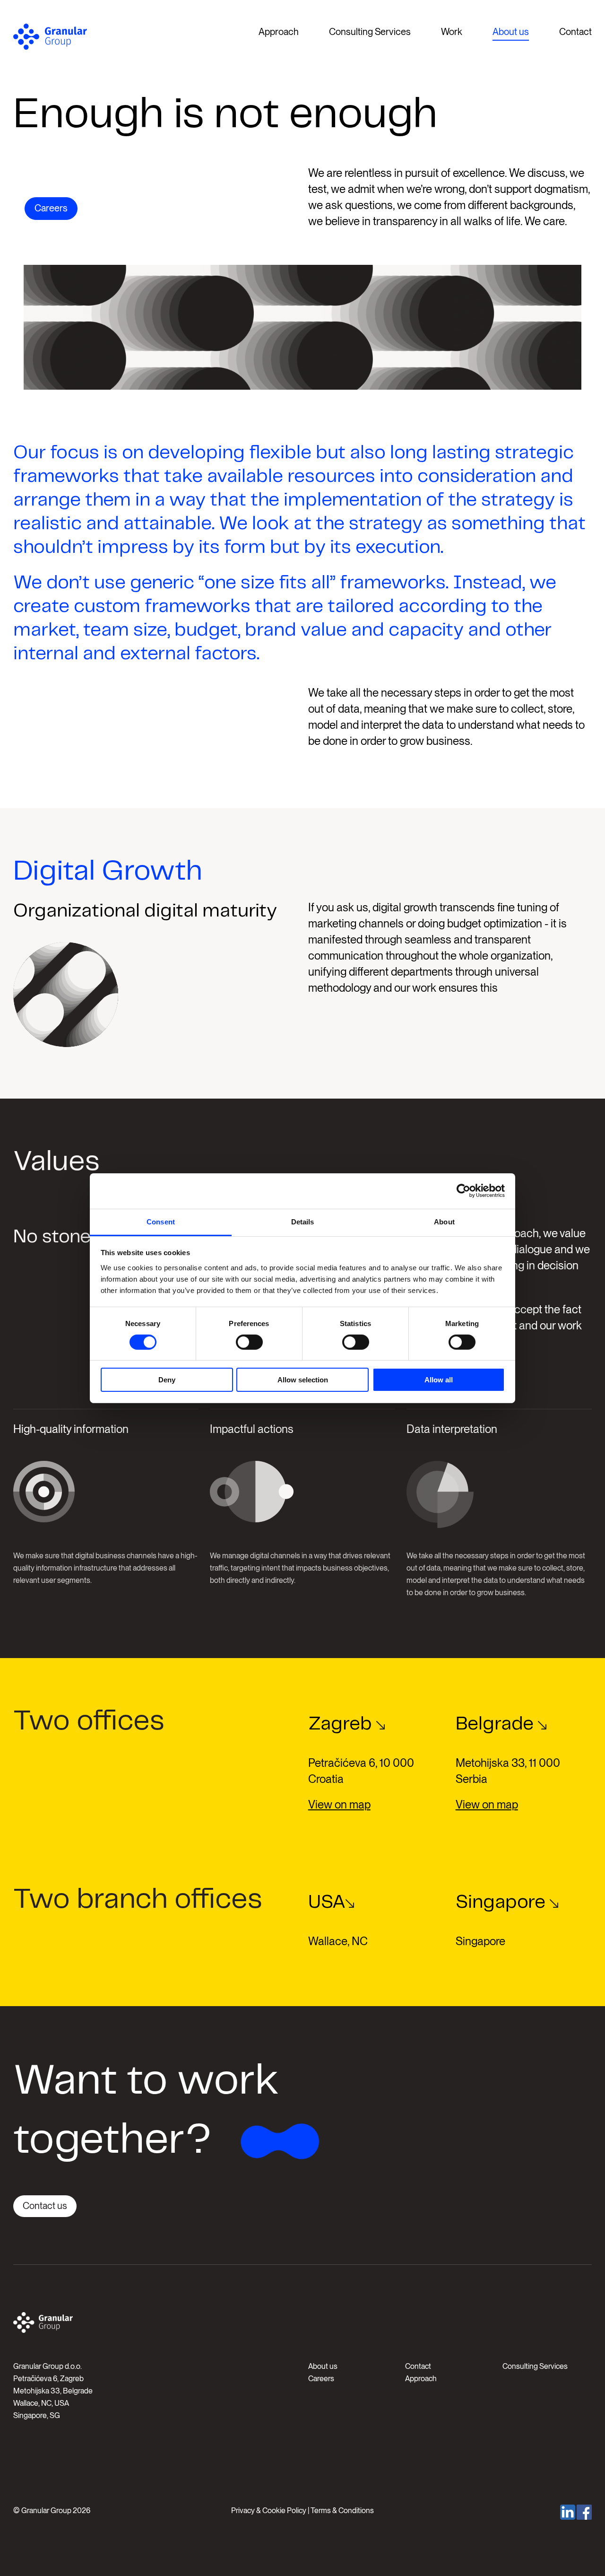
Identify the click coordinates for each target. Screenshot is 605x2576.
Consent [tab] (161, 1221)
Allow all (439, 1380)
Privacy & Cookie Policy (269, 2511)
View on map (339, 1804)
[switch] (249, 1342)
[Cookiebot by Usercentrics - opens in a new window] (463, 1191)
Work (452, 32)
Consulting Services (370, 32)
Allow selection (303, 1380)
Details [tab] (303, 1221)
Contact (575, 32)
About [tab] (444, 1221)
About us (511, 32)
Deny (167, 1380)
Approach (279, 32)
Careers (51, 208)
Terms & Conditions (342, 2511)
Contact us (45, 2206)
